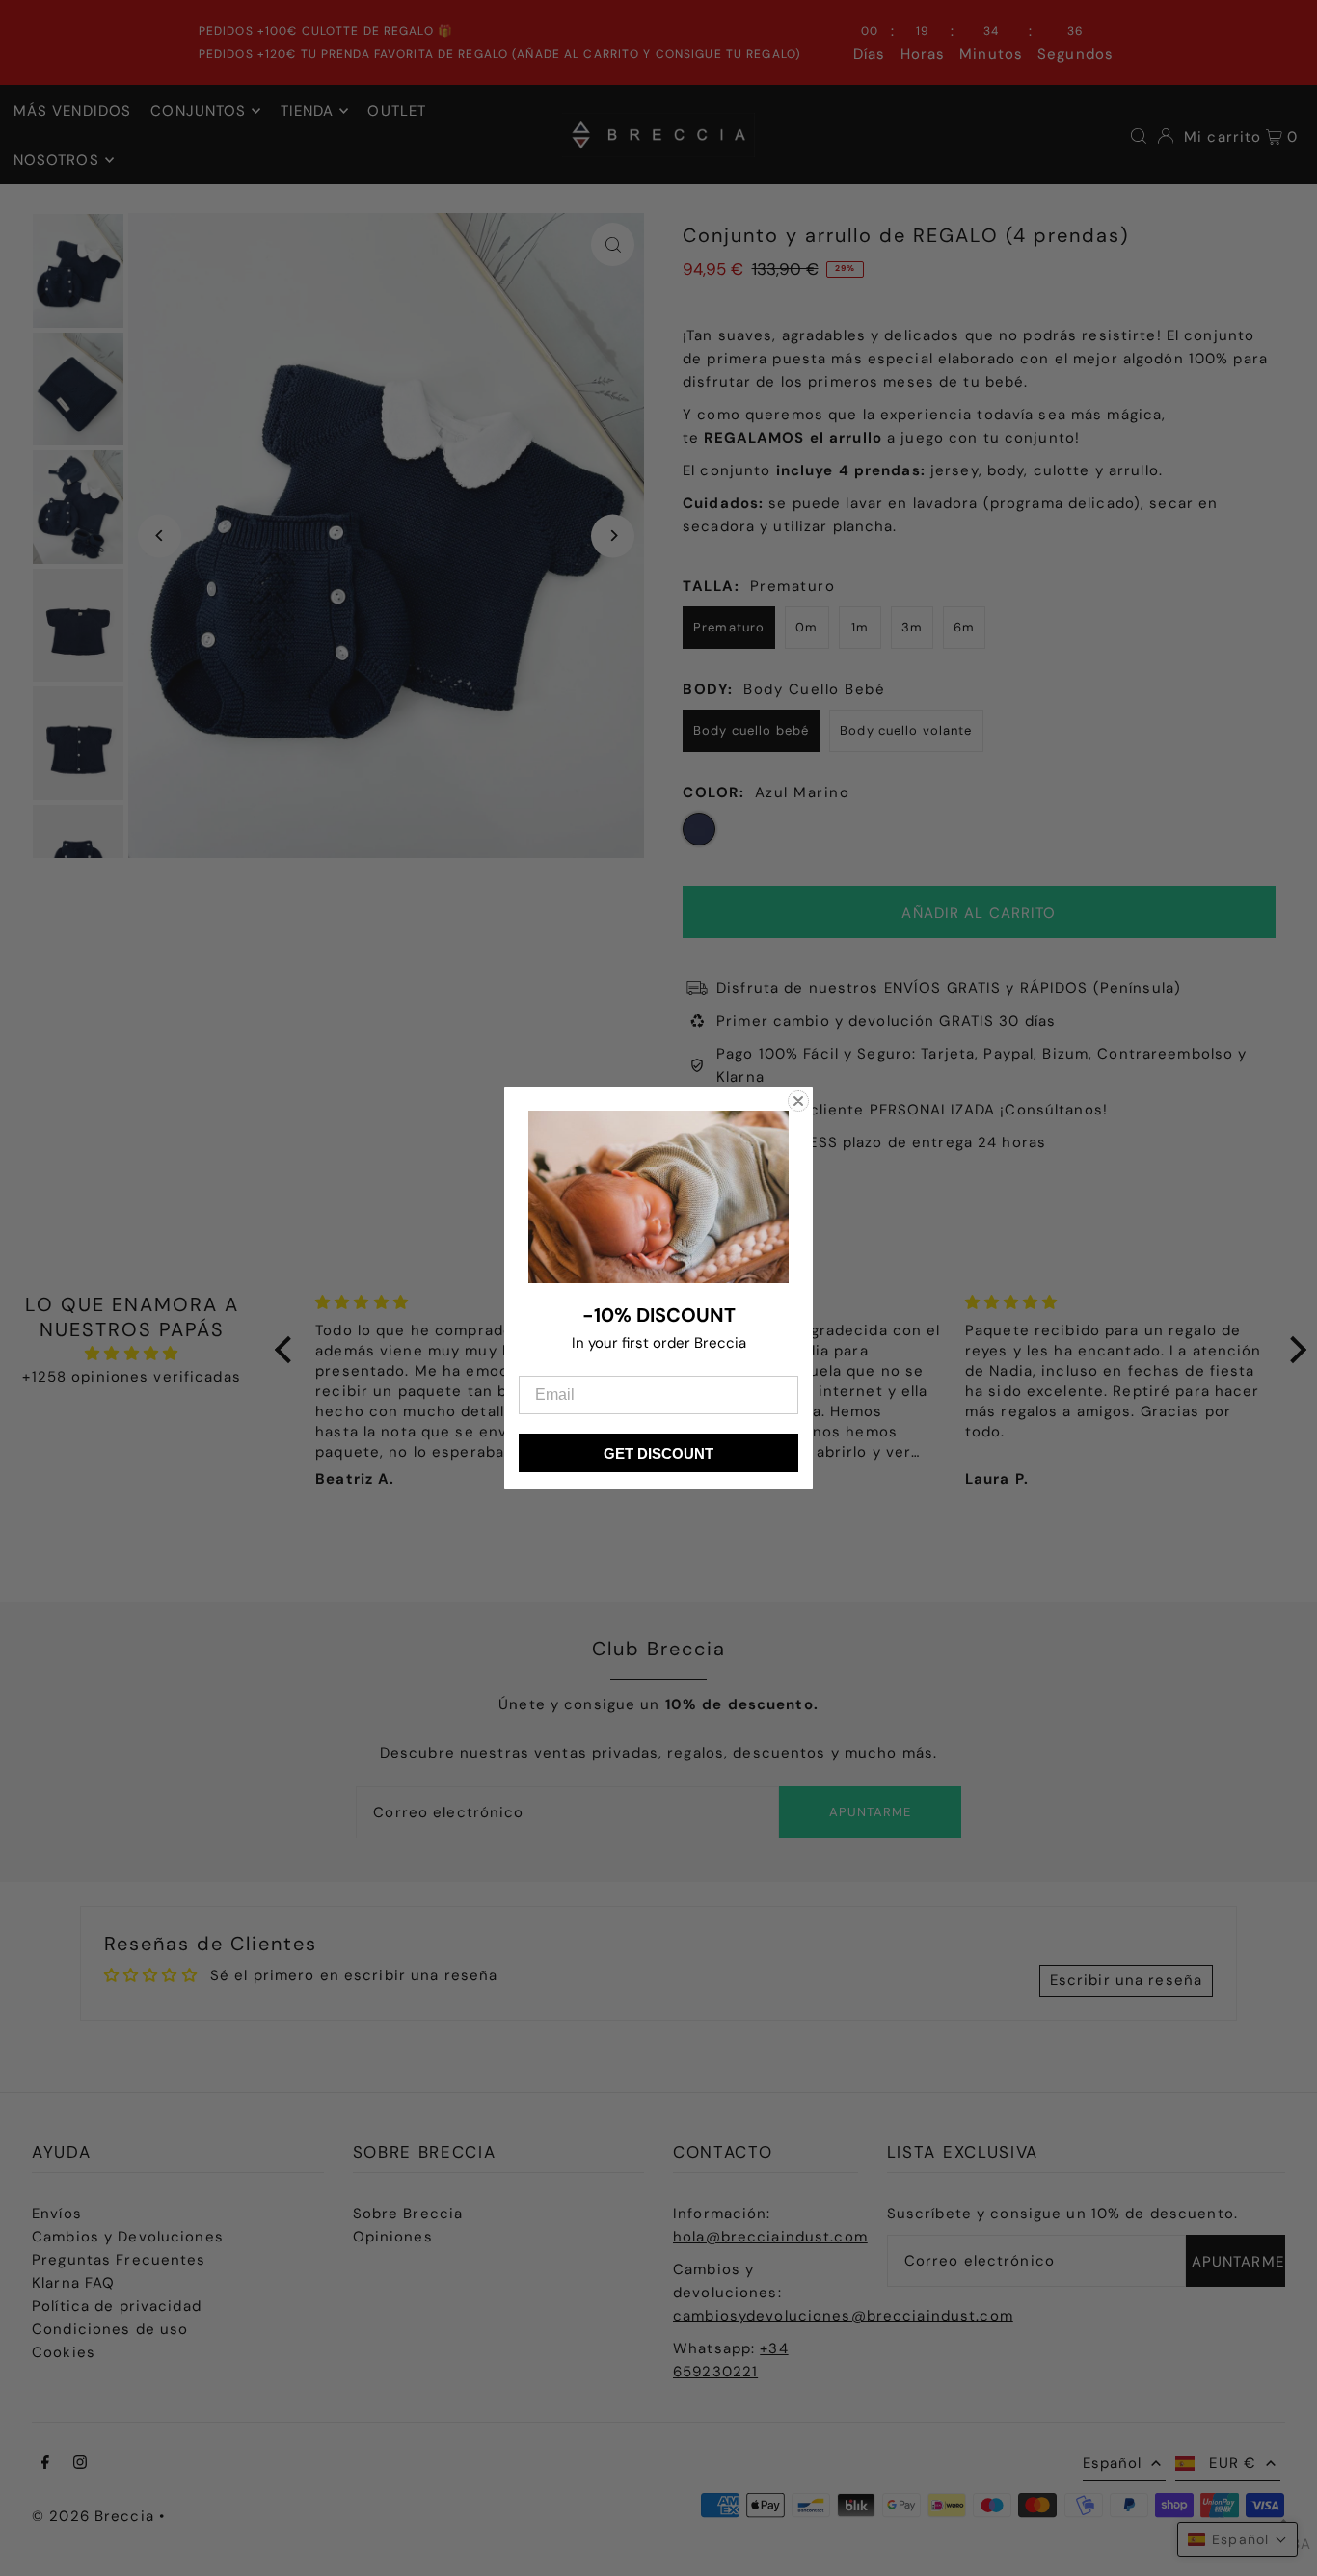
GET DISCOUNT (658, 1453)
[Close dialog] (798, 1101)
